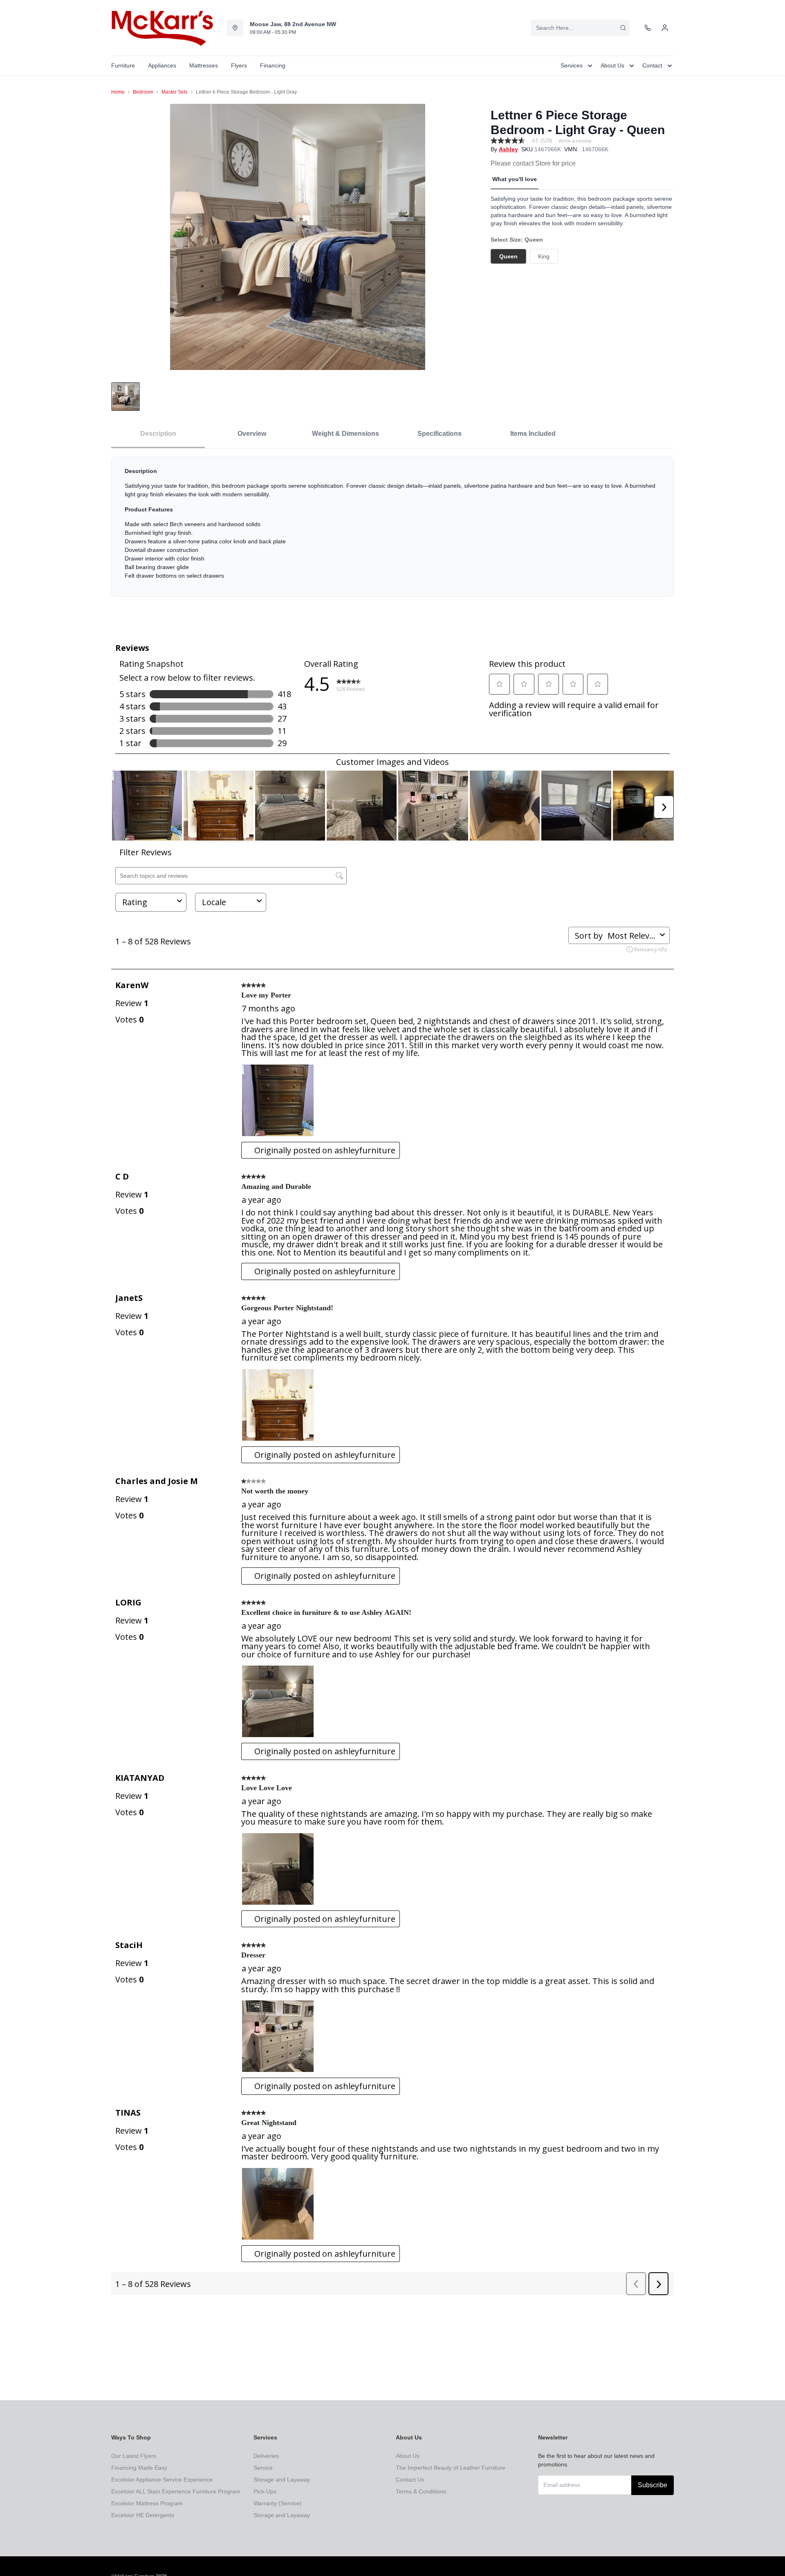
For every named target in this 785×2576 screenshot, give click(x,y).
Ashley (508, 149)
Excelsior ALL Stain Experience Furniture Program (176, 2491)
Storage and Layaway (282, 2480)
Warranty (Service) (278, 2503)
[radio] (508, 256)
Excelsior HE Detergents (143, 2515)
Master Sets (175, 92)
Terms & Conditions (421, 2491)
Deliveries (266, 2456)
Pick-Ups (265, 2491)
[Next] (473, 237)
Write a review (575, 141)
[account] (665, 28)
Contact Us (410, 2480)
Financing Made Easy (139, 2468)
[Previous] (123, 237)
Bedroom (143, 92)
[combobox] (580, 28)
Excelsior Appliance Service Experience (162, 2480)
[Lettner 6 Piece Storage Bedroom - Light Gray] (298, 237)
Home (118, 92)
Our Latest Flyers (134, 2456)
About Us (408, 2456)
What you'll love (515, 179)
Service (263, 2468)
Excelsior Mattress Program (147, 2503)
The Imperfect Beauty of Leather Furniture (451, 2468)
